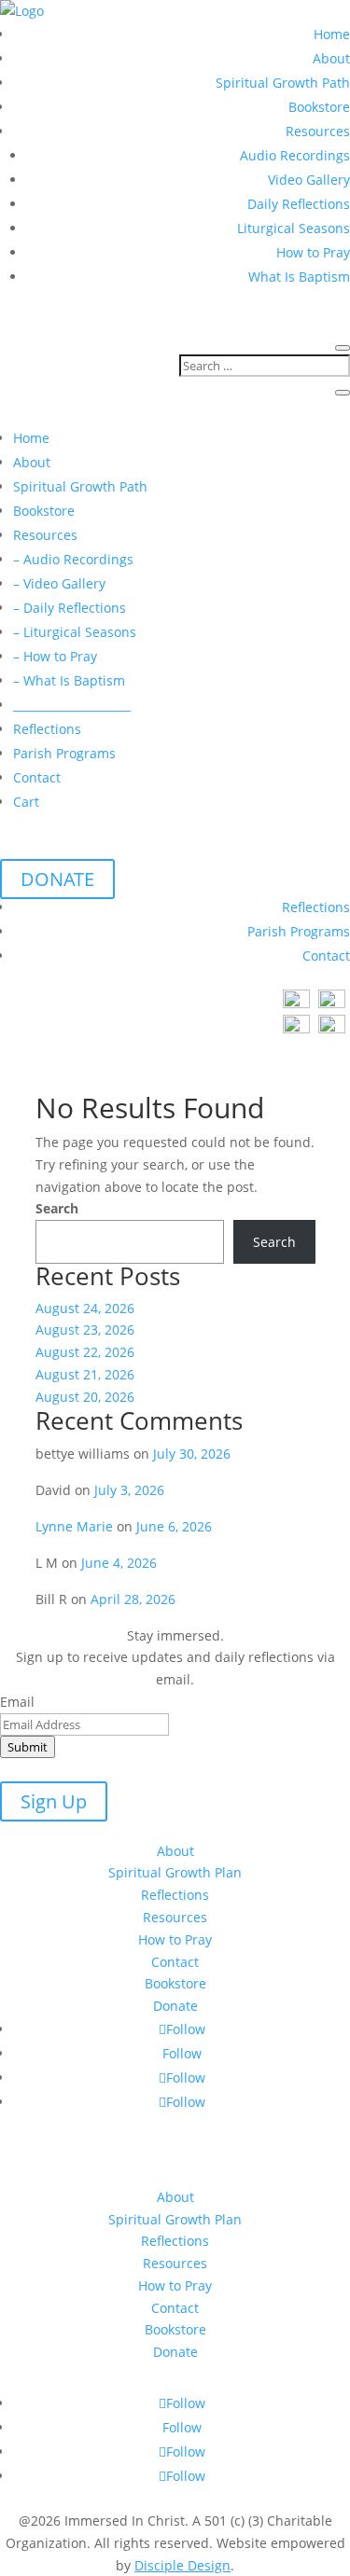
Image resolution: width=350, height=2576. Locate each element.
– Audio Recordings (73, 559)
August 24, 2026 (85, 1308)
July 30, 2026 (192, 1454)
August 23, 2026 (85, 1330)
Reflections (47, 729)
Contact (37, 777)
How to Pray (313, 252)
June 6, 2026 (174, 1526)
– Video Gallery (59, 583)
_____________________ (72, 705)
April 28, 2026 (133, 1599)
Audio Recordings (295, 155)
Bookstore (319, 107)
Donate (175, 2006)
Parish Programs (64, 753)
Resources (318, 131)
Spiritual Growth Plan (175, 1872)
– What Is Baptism (69, 680)
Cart (26, 802)
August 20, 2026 (85, 1397)
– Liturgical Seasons (75, 632)
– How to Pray (55, 656)
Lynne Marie (74, 1526)
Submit (28, 1747)
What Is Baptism (299, 277)
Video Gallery (309, 180)
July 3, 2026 (129, 1490)
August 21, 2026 (85, 1374)
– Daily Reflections (70, 608)
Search (57, 1208)
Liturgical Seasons (294, 228)
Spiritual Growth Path (283, 83)
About (331, 58)
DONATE (57, 879)
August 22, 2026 (85, 1352)
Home (332, 34)
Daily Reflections (299, 204)
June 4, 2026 (119, 1563)
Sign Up (54, 1801)
